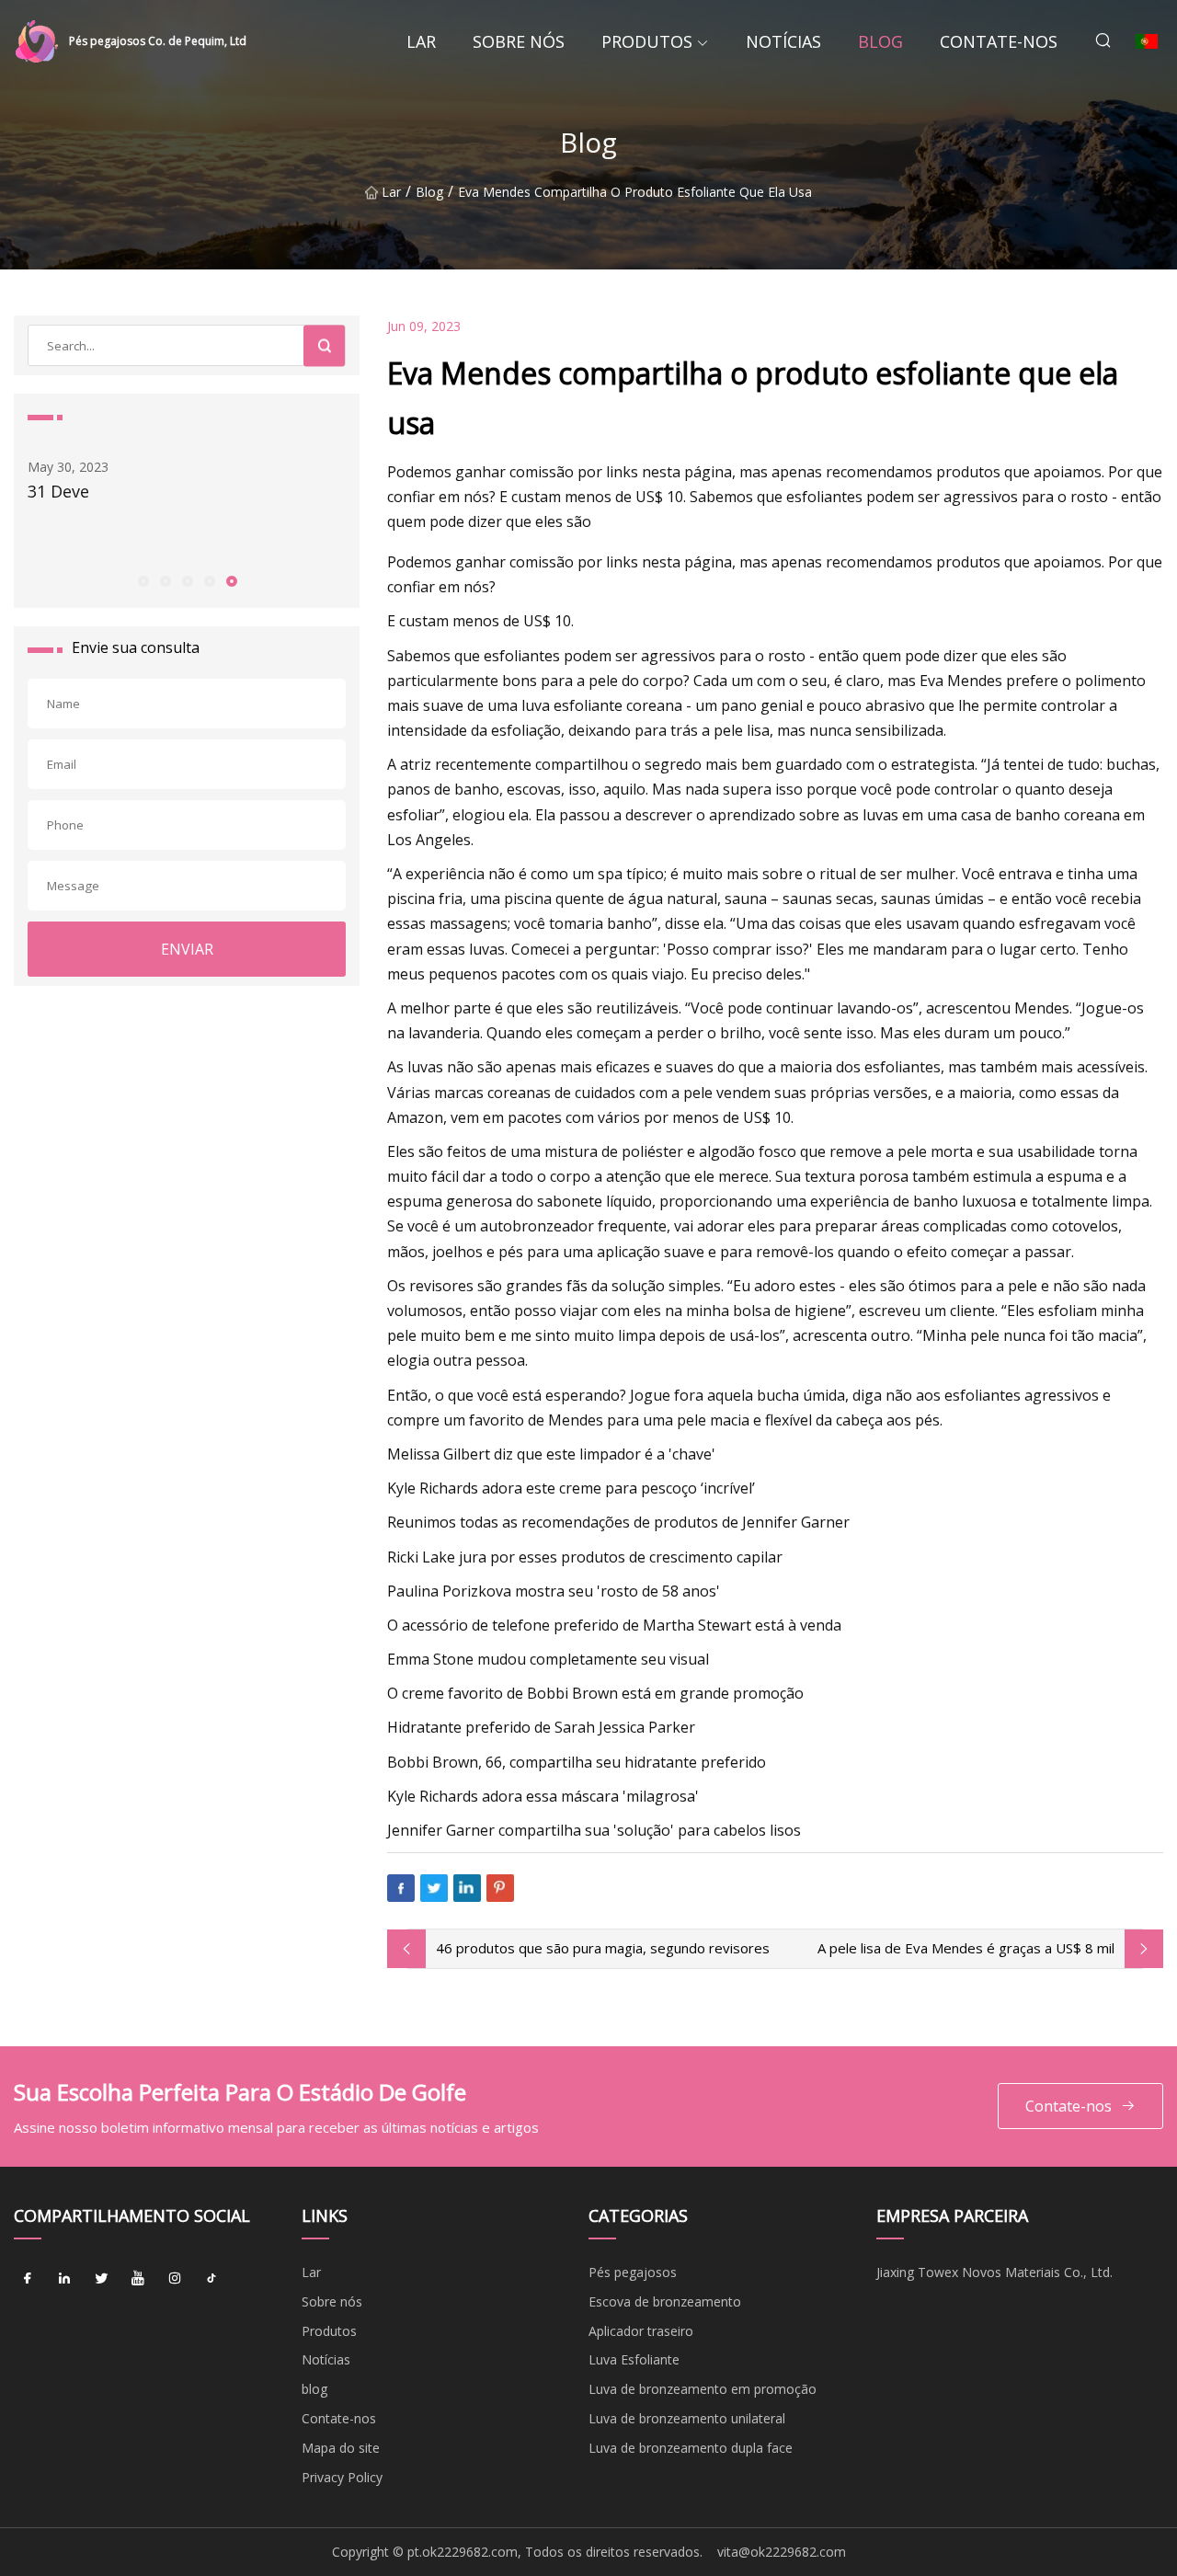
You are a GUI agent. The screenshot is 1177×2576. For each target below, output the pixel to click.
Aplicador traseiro (641, 2331)
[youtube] (138, 2279)
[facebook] (28, 2279)
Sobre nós (519, 41)
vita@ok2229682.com (782, 2552)
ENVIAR (187, 949)
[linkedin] (64, 2279)
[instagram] (175, 2279)
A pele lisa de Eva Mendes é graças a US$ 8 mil (966, 1948)
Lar (421, 41)
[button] (143, 580)
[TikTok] (211, 2279)
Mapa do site (341, 2448)
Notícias (783, 41)
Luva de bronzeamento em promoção (703, 2389)
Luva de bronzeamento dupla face (691, 2448)
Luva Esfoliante (634, 2359)
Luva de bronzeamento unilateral (687, 2418)
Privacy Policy (342, 2477)
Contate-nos (999, 41)
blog (880, 41)
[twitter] (101, 2279)
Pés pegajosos (633, 2272)
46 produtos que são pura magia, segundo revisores (603, 1948)
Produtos (647, 41)
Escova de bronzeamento (665, 2301)
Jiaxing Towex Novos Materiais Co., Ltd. (994, 2272)
